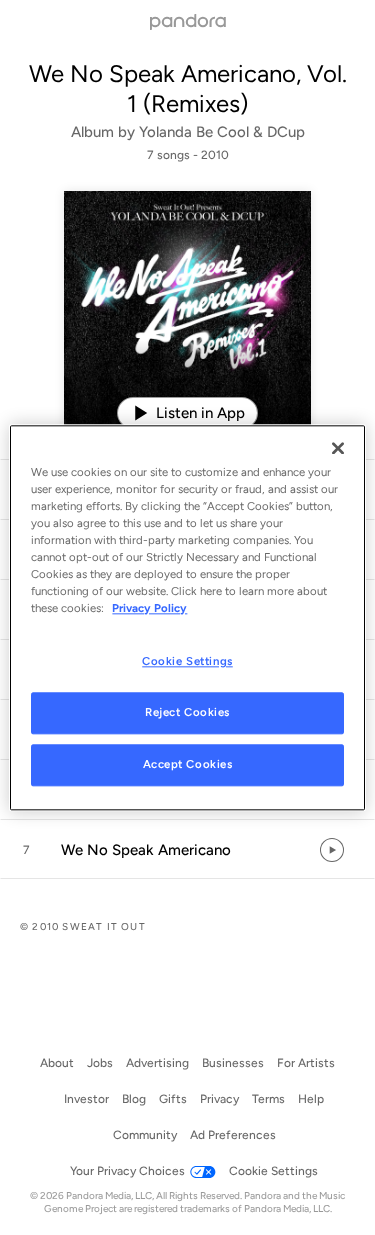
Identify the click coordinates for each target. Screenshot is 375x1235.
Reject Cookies (187, 712)
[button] (187, 850)
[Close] (338, 448)
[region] (187, 617)
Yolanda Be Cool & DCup (222, 132)
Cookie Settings (187, 661)
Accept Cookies (188, 764)
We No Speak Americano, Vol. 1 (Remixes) (188, 88)
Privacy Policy (149, 608)
